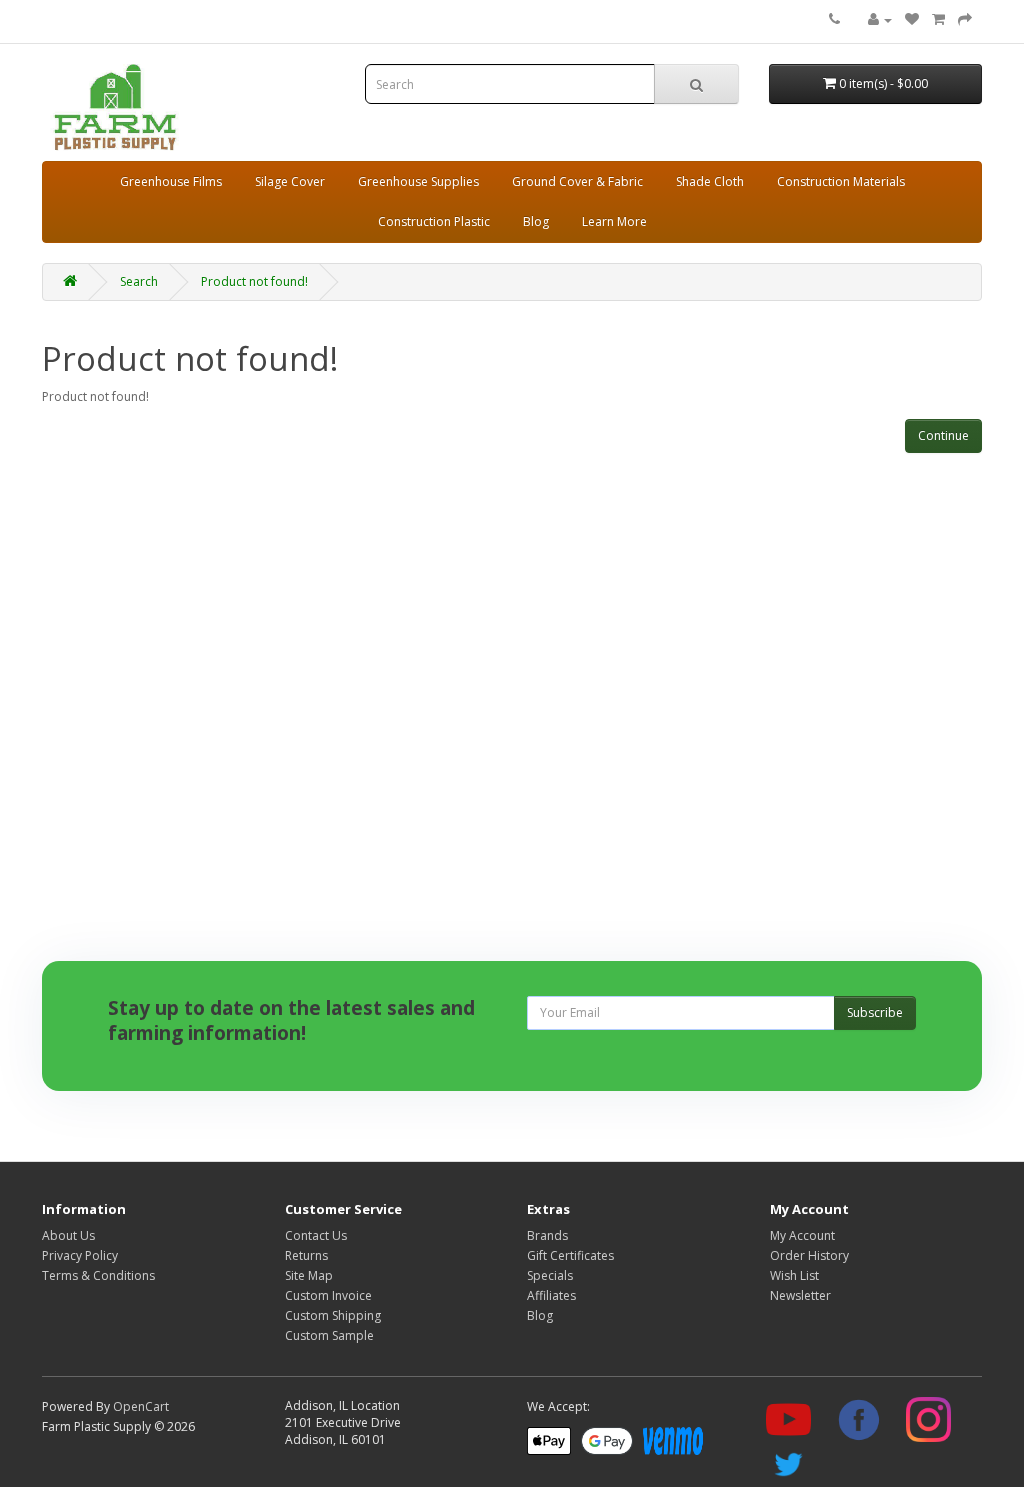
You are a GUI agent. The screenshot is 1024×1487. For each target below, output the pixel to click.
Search (139, 281)
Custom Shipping (333, 1315)
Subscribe (875, 1012)
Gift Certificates (570, 1255)
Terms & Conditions (98, 1275)
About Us (68, 1235)
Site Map (309, 1275)
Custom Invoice (328, 1295)
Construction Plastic (434, 221)
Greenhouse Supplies (418, 181)
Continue (943, 435)
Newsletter (800, 1295)
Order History (809, 1255)
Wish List (794, 1275)
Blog (536, 221)
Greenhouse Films (171, 181)
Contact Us (316, 1235)
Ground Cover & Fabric (577, 181)
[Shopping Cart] (938, 19)
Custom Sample (329, 1335)
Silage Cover (290, 181)
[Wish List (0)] (912, 19)
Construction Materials (841, 181)
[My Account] (880, 19)
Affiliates (551, 1295)
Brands (547, 1235)
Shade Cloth (710, 181)
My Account (802, 1235)
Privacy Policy (80, 1255)
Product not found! (254, 281)
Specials (550, 1275)
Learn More (614, 221)
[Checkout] (965, 19)
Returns (306, 1255)
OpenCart (141, 1406)
